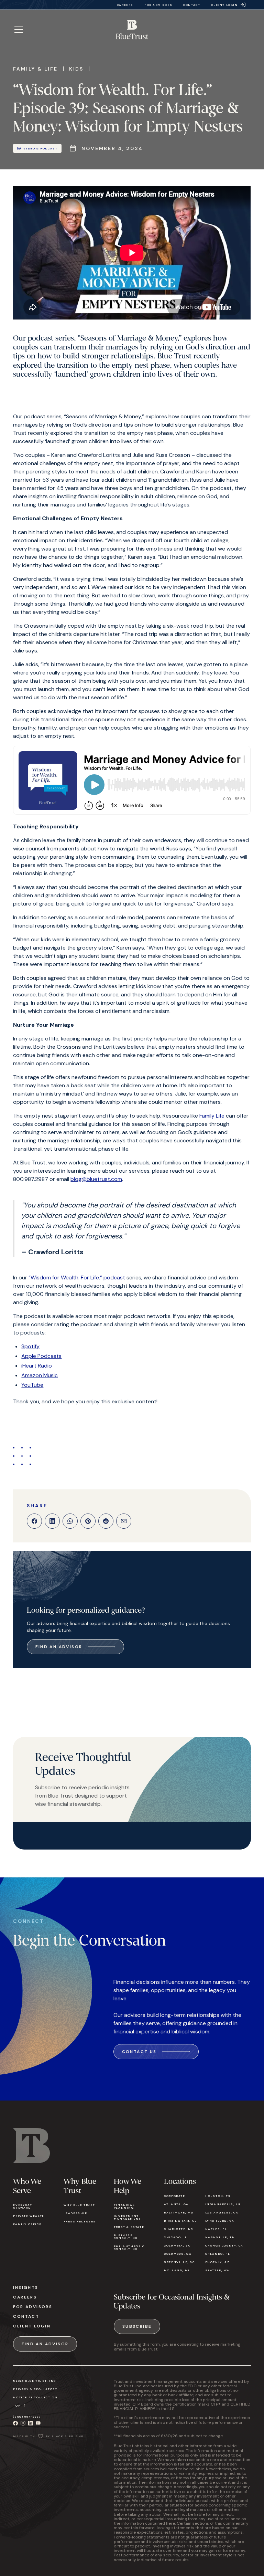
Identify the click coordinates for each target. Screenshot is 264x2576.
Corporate (174, 2196)
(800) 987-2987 (27, 2417)
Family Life (212, 1116)
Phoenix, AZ (218, 2262)
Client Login (32, 2326)
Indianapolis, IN (223, 2204)
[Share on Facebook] (34, 1521)
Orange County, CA (224, 2245)
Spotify (30, 1346)
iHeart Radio (37, 1366)
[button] (19, 30)
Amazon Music (40, 1375)
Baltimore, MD (179, 2212)
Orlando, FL (218, 2254)
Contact (26, 2316)
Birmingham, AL (180, 2221)
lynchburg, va (220, 2221)
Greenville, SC (179, 2262)
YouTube (32, 1385)
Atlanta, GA (176, 2204)
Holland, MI (177, 2270)
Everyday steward (23, 2206)
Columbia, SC (177, 2245)
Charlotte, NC (179, 2229)
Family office (27, 2224)
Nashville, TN (220, 2237)
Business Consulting (126, 2237)
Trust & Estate (129, 2227)
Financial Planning (124, 2206)
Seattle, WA (217, 2270)
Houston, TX (218, 2196)
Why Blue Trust (79, 2205)
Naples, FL (216, 2229)
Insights (26, 2287)
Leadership (75, 2213)
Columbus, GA (178, 2254)
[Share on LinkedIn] (52, 1521)
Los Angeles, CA (222, 2212)
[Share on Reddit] (106, 1521)
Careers (25, 2297)
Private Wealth (29, 2216)
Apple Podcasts (41, 1356)
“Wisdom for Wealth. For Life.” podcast (77, 1277)
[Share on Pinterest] (88, 1521)
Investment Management (127, 2217)
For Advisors (33, 2307)
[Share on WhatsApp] (70, 1521)
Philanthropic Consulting (129, 2248)
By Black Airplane (65, 2436)
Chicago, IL (176, 2237)
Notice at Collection (35, 2397)
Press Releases (80, 2221)
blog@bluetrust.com (96, 1179)
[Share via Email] (124, 1521)
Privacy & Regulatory (35, 2389)
